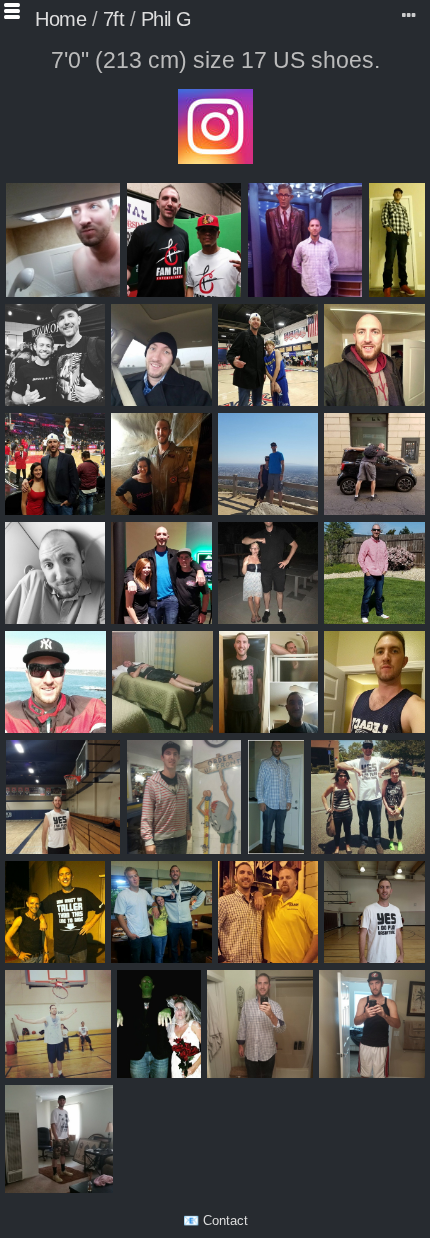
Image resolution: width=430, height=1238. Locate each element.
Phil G (166, 19)
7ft (114, 19)
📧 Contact (215, 1220)
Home (60, 19)
